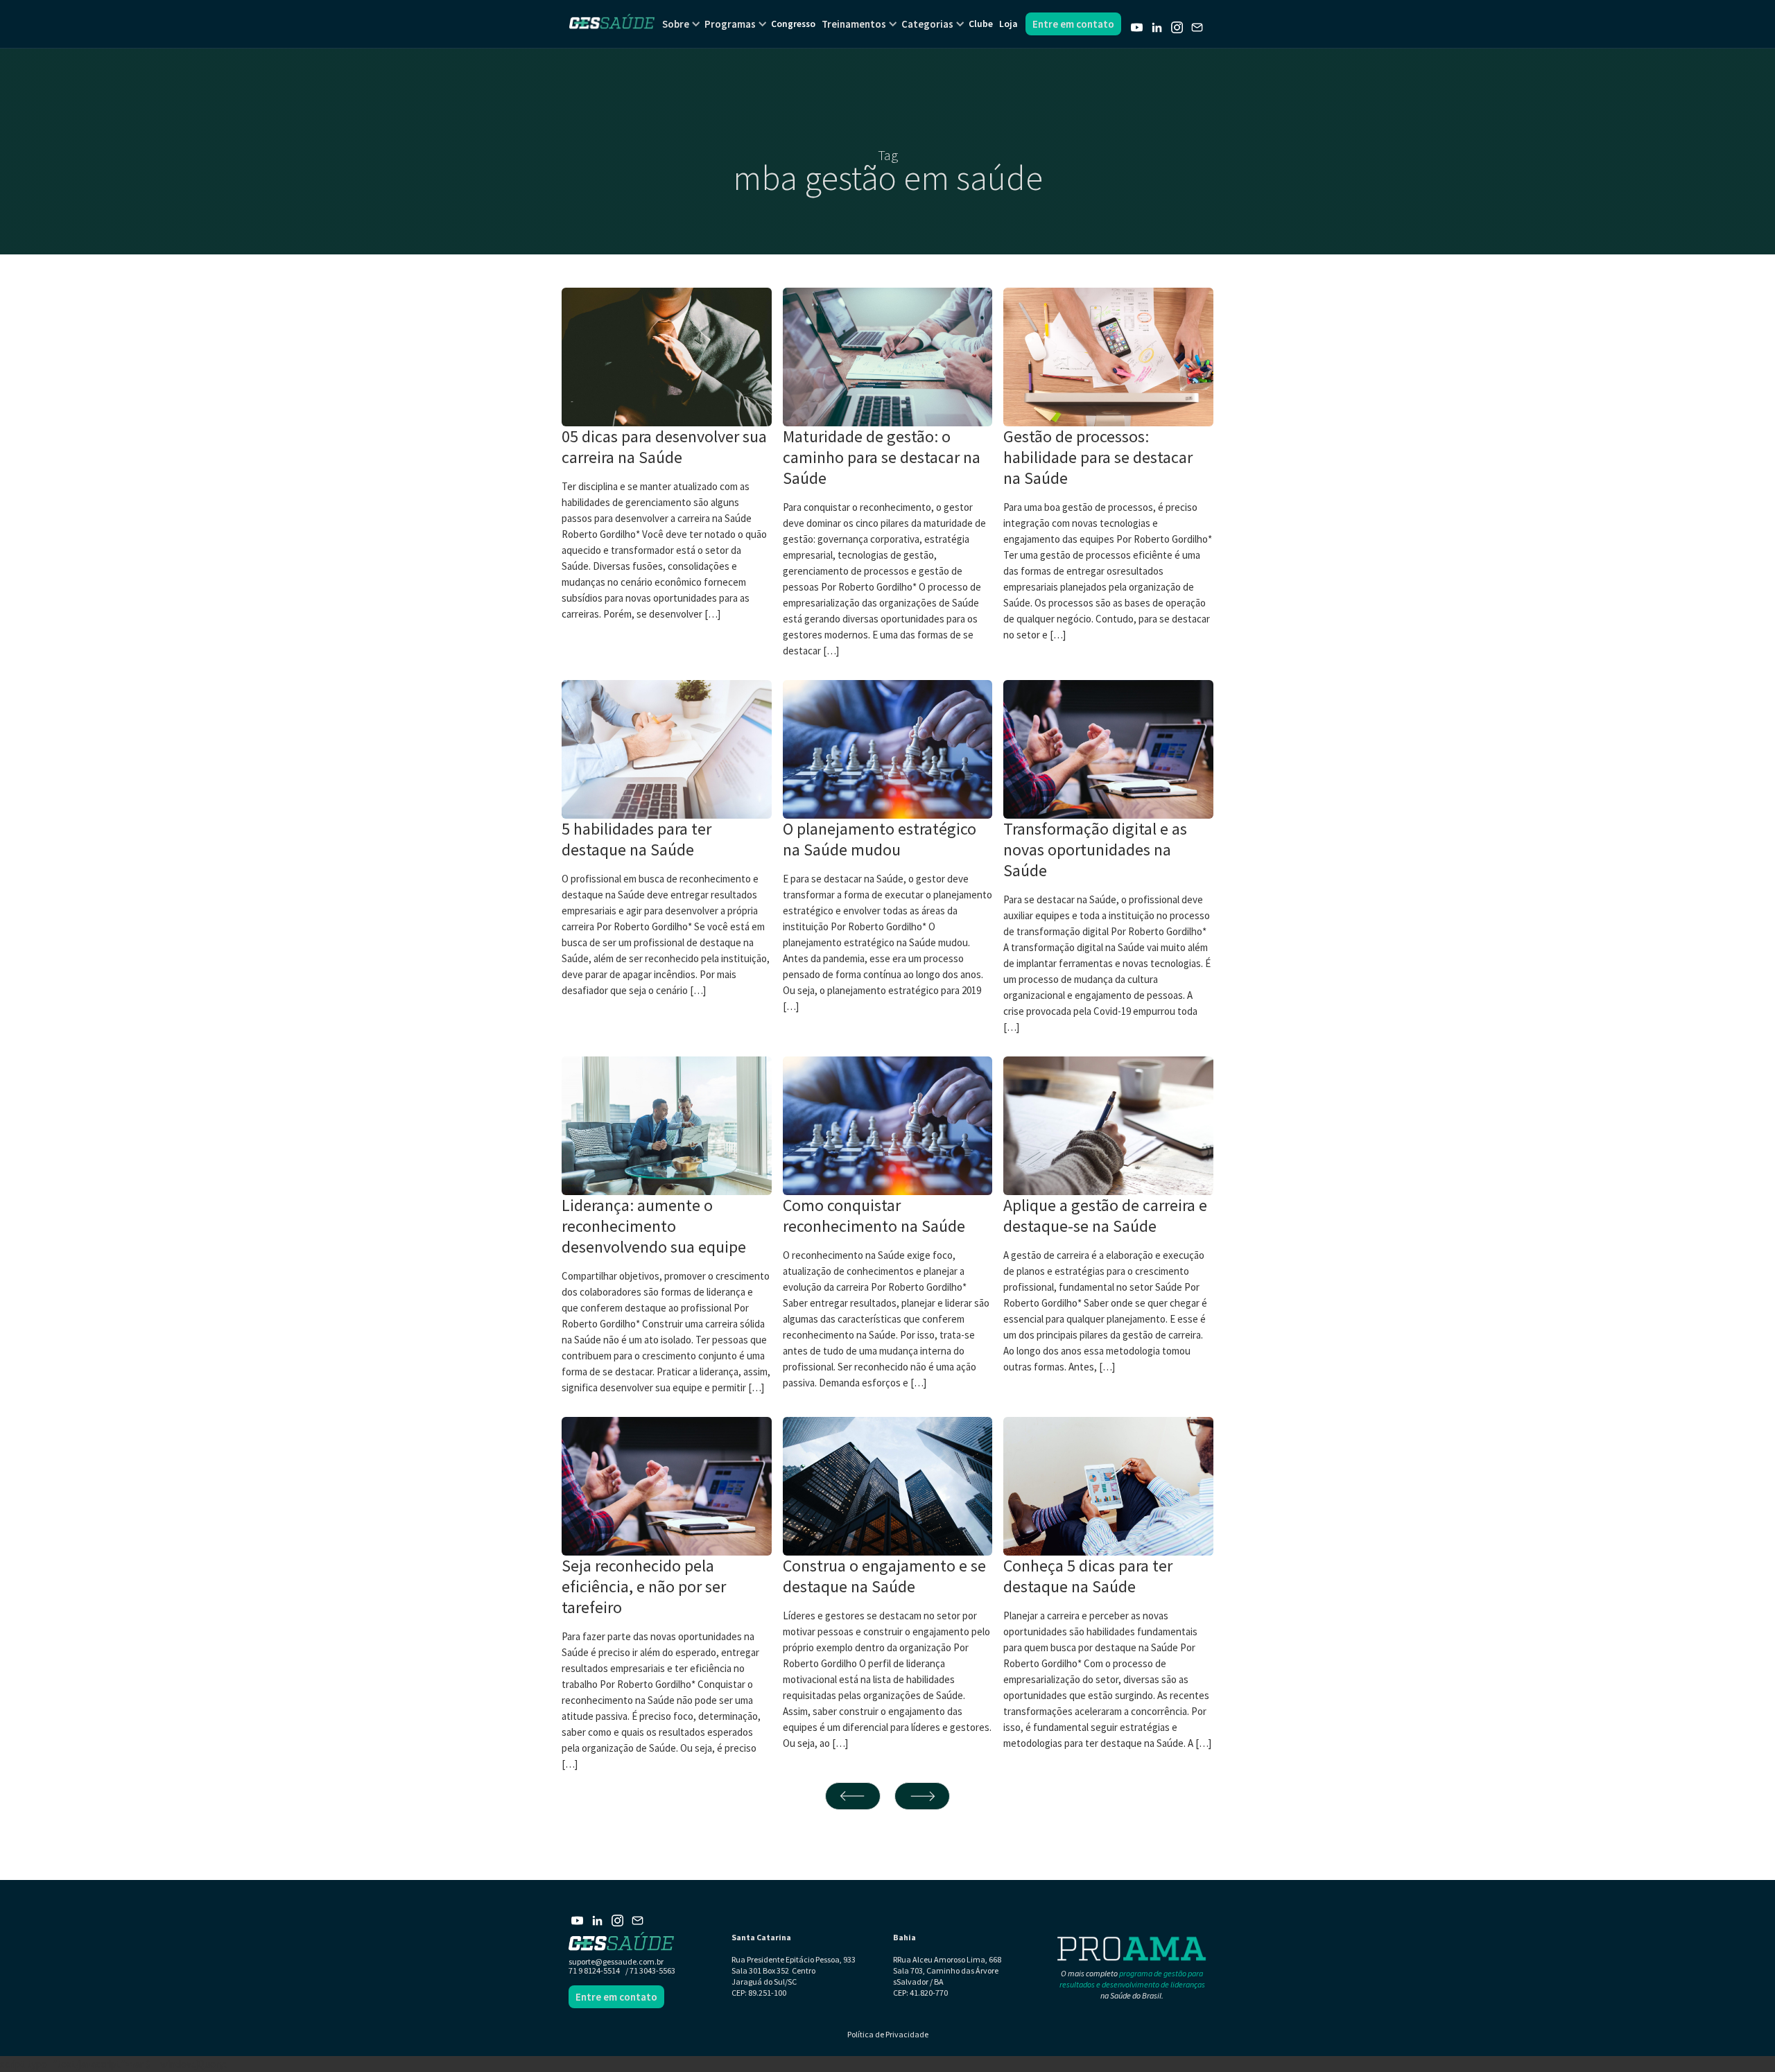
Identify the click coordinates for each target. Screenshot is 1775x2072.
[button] (676, 24)
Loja (1008, 24)
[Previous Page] (853, 1796)
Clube (981, 24)
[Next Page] (922, 1796)
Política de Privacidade (888, 2034)
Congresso (793, 24)
